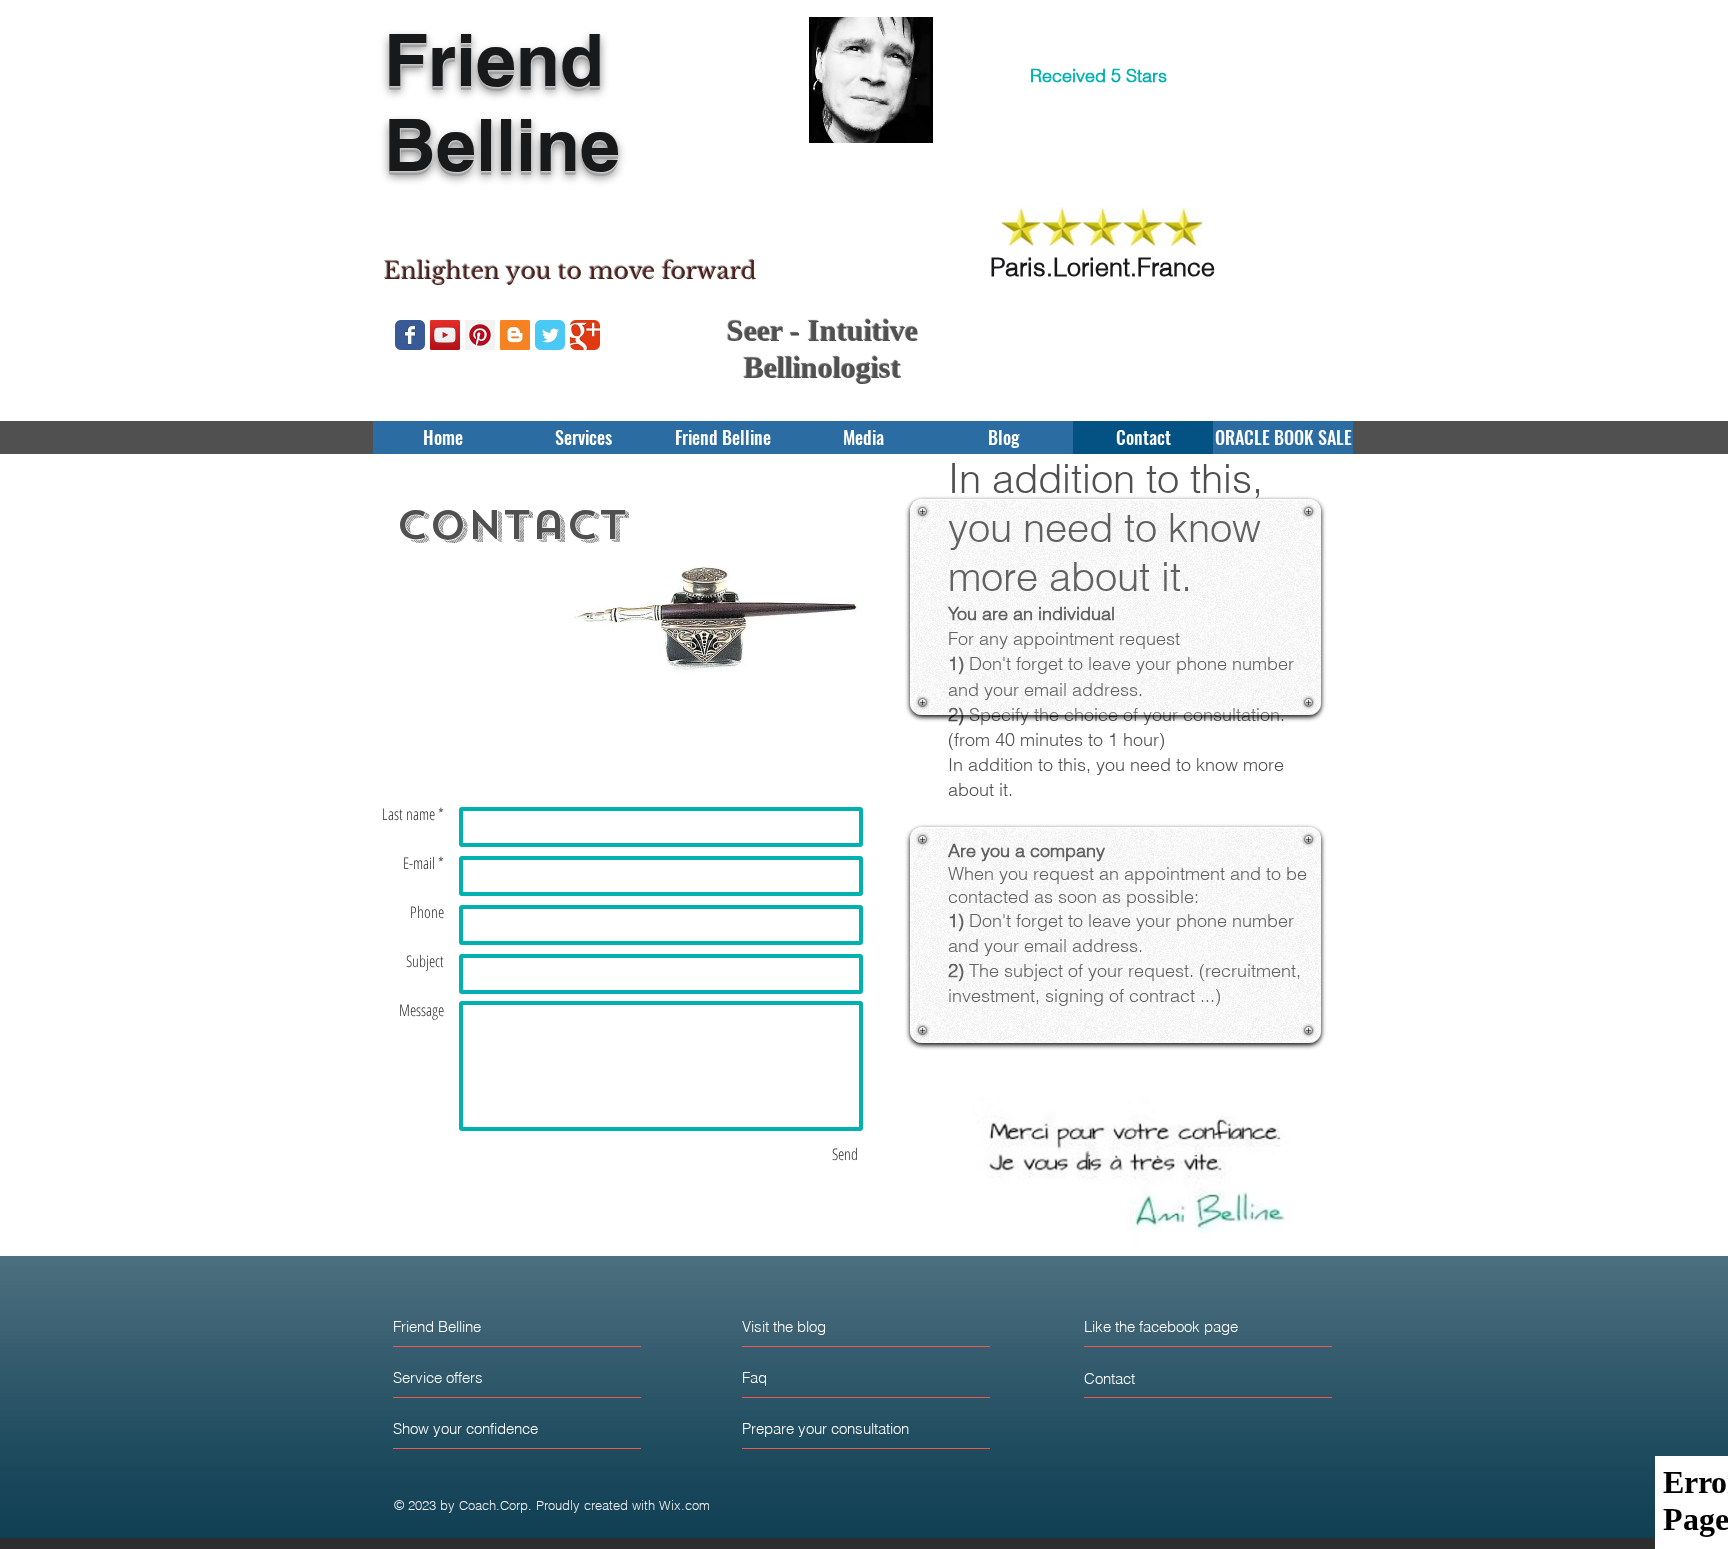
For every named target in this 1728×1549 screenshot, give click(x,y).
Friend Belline (502, 102)
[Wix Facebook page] (410, 335)
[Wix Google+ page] (585, 335)
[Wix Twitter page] (550, 335)
